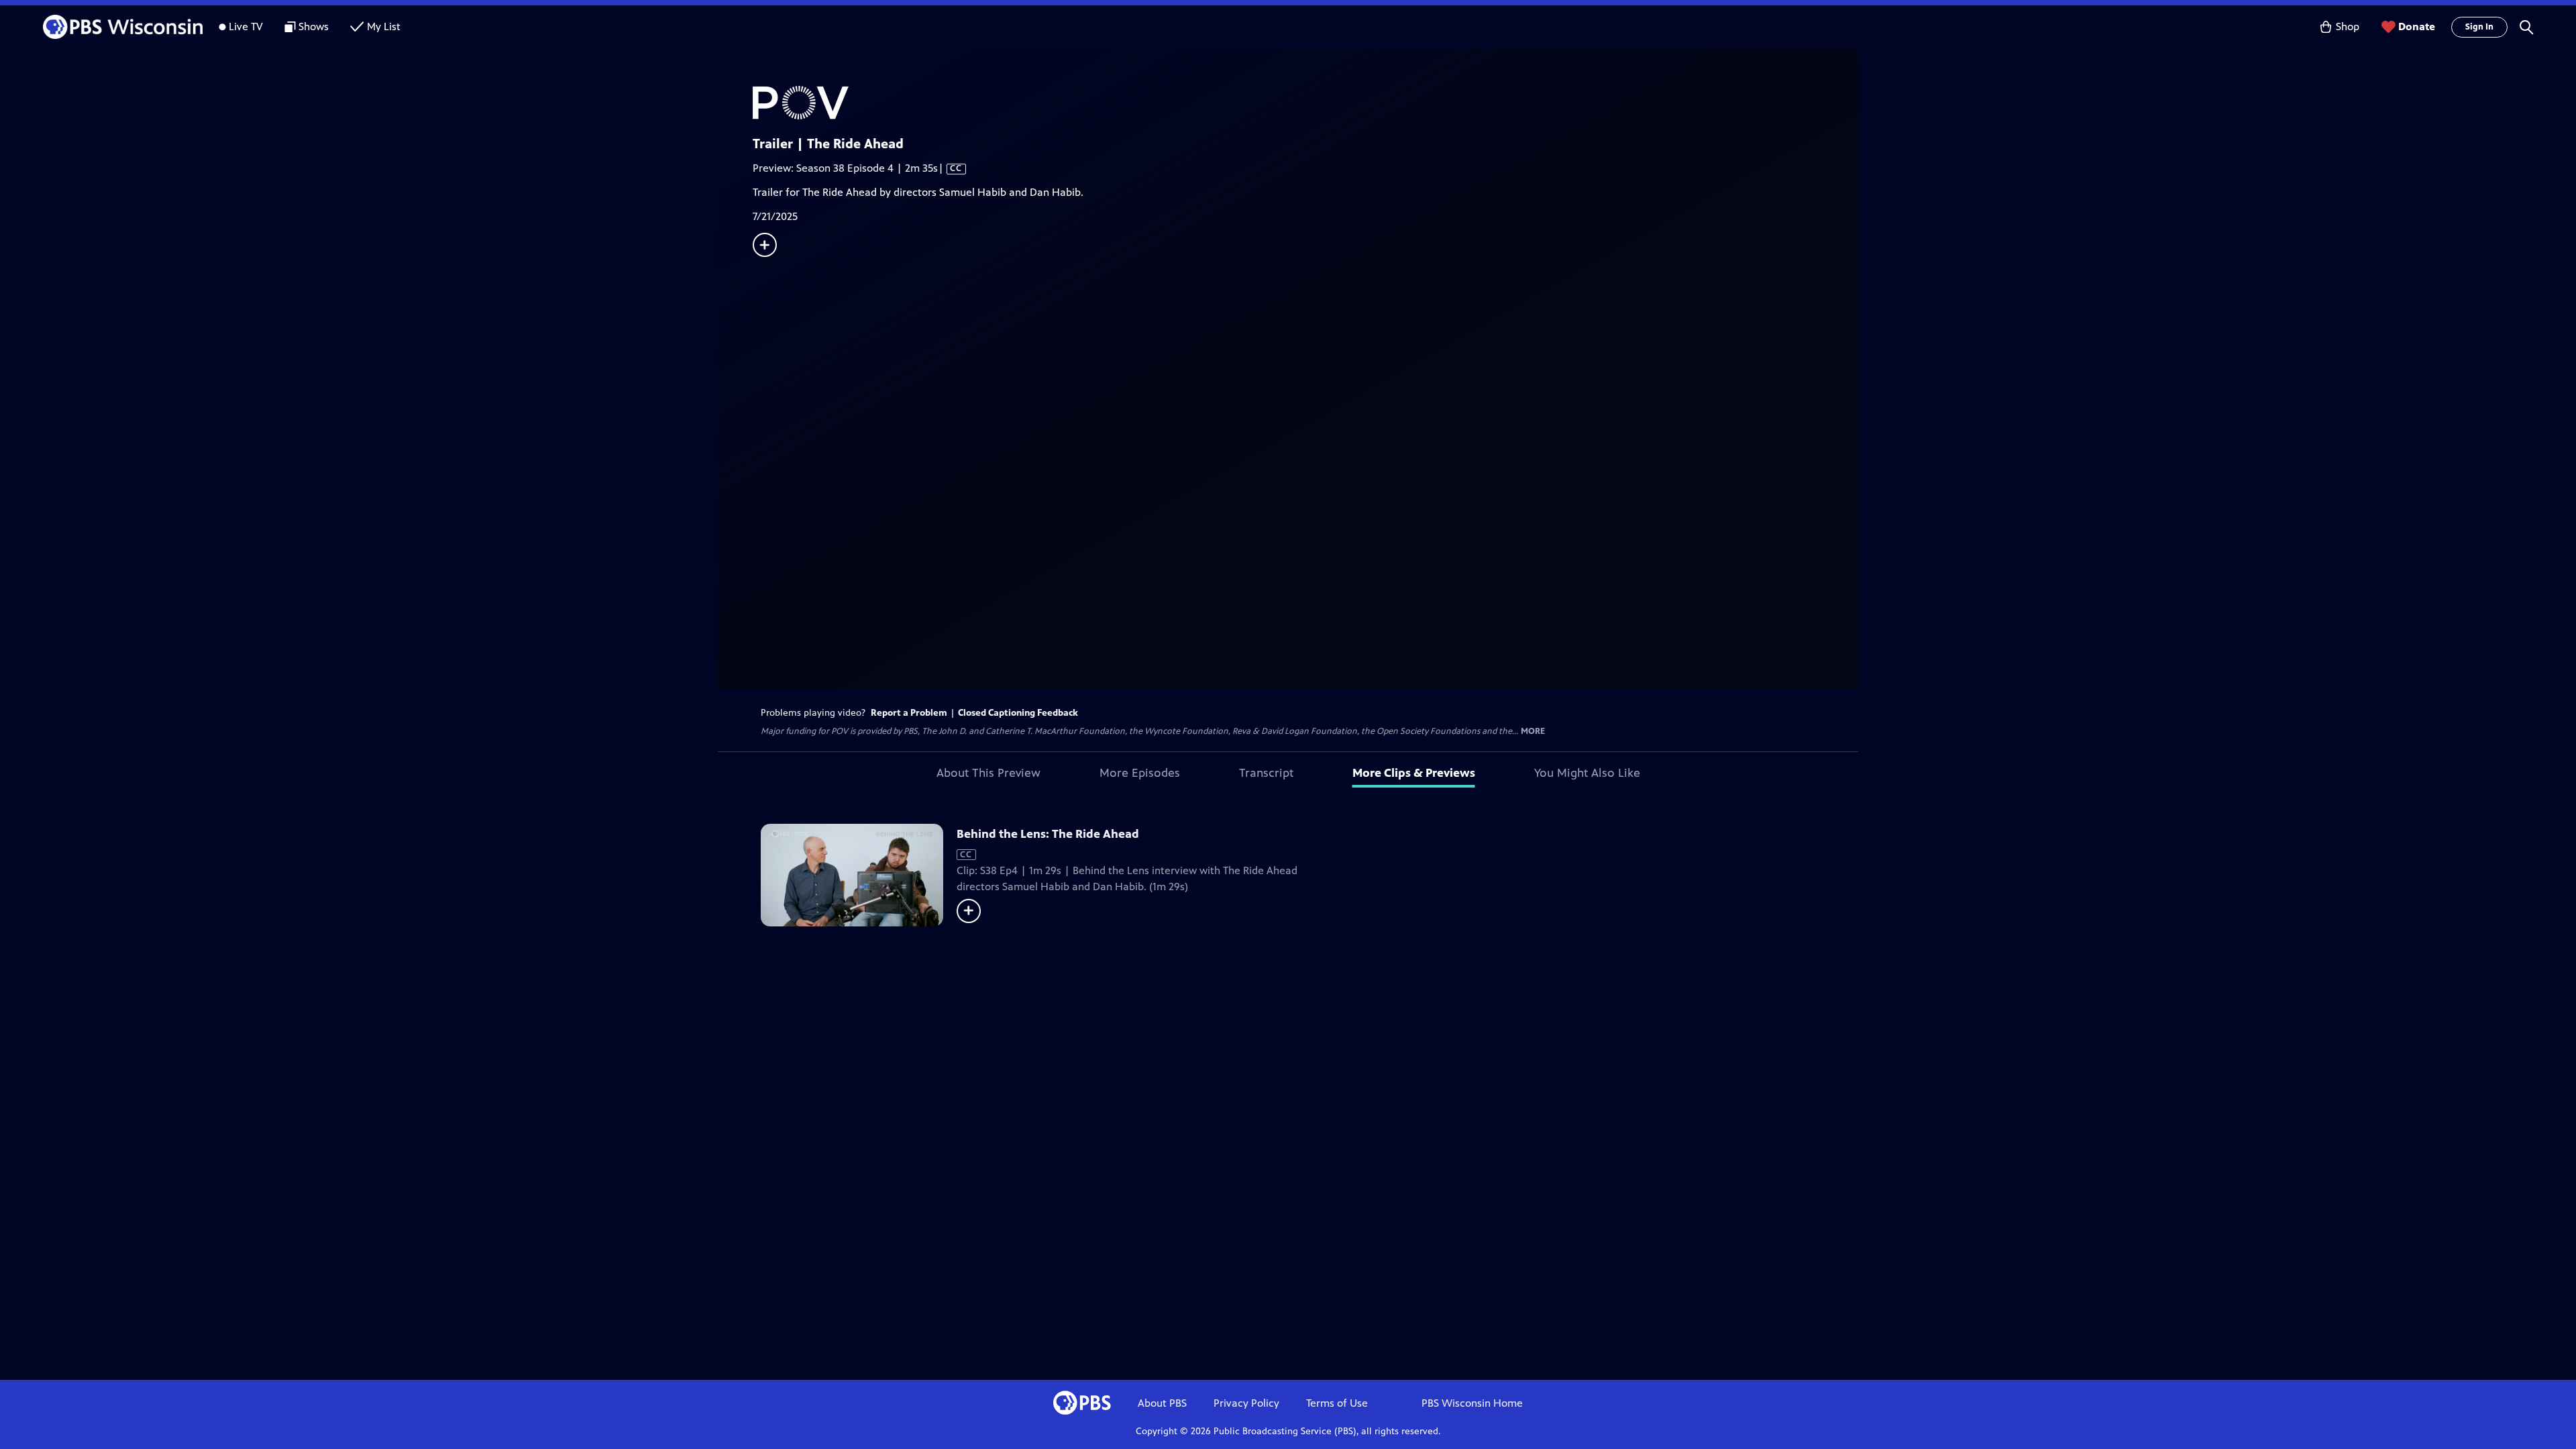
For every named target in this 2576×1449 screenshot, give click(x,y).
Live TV (246, 26)
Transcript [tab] (1266, 773)
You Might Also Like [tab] (1587, 773)
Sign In (2479, 27)
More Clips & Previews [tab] (1414, 773)
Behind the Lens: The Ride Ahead (1048, 834)
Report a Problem (909, 713)
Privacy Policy (1246, 1403)
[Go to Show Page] (1305, 103)
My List (384, 26)
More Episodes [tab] (1140, 773)
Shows (314, 26)
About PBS (1162, 1403)
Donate (2417, 26)
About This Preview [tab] (988, 773)
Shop (2348, 26)
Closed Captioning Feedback (1018, 713)
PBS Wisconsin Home (1472, 1403)
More (1533, 732)
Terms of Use (1337, 1403)
